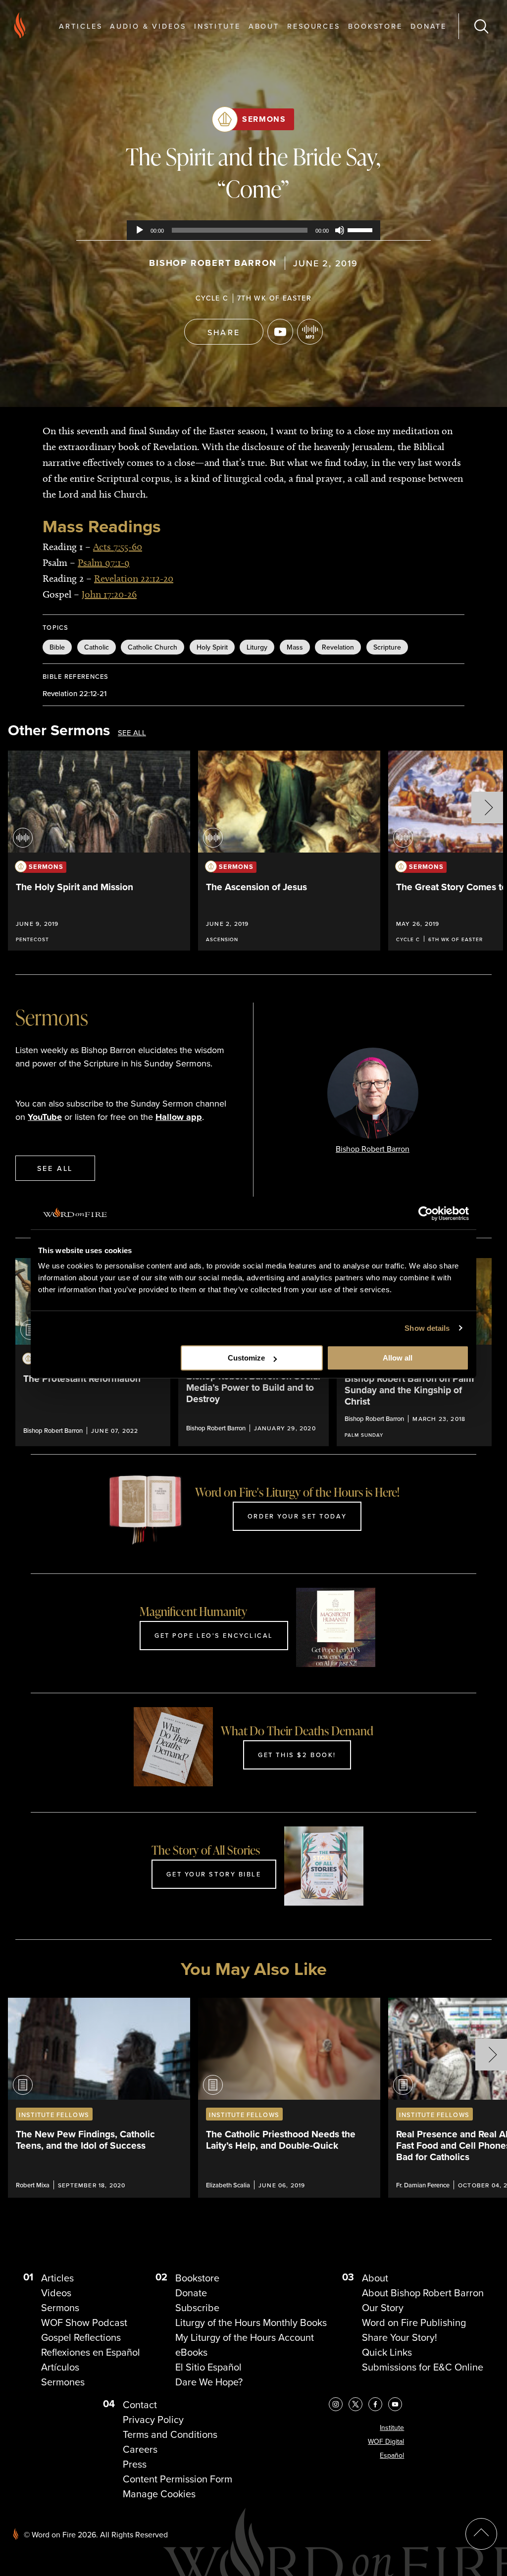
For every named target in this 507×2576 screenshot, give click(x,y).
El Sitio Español (208, 2367)
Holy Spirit (212, 647)
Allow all (398, 1358)
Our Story (383, 2308)
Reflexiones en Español (91, 2352)
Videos (56, 2293)
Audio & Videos (148, 26)
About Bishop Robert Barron (423, 2293)
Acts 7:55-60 (118, 547)
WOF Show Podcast (84, 2323)
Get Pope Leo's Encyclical (214, 1635)
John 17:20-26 (109, 594)
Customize (246, 1358)
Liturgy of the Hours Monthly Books (251, 2323)
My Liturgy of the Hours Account (245, 2337)
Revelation (338, 647)
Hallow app (179, 1117)
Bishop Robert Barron (213, 263)
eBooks (191, 2352)
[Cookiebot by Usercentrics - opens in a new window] (426, 1213)
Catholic (97, 647)
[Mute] (340, 230)
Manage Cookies (159, 2494)
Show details (427, 1328)
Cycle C (212, 298)
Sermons (264, 119)
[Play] (140, 230)
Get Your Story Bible (214, 1874)
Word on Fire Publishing (414, 2323)
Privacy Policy (153, 2420)
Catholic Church (152, 647)
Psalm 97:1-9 (104, 562)
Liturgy (257, 647)
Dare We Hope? (209, 2382)
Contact (140, 2405)
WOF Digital (386, 2442)
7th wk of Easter (274, 298)
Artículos (60, 2367)
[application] (253, 230)
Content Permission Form (177, 2479)
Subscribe (197, 2308)
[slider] (361, 229)
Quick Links (387, 2352)
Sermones (63, 2382)
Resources (314, 26)
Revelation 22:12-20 (134, 578)
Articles (80, 26)
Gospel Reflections (81, 2337)
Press (135, 2464)
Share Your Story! (400, 2337)
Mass (295, 647)
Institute (217, 26)
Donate (429, 26)
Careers (140, 2449)
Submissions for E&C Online (423, 2367)
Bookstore (375, 26)
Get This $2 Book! (297, 1755)
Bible (57, 647)
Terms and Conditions (170, 2434)
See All (132, 733)
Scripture (387, 647)
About (264, 26)
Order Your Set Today (297, 1516)
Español (392, 2455)
